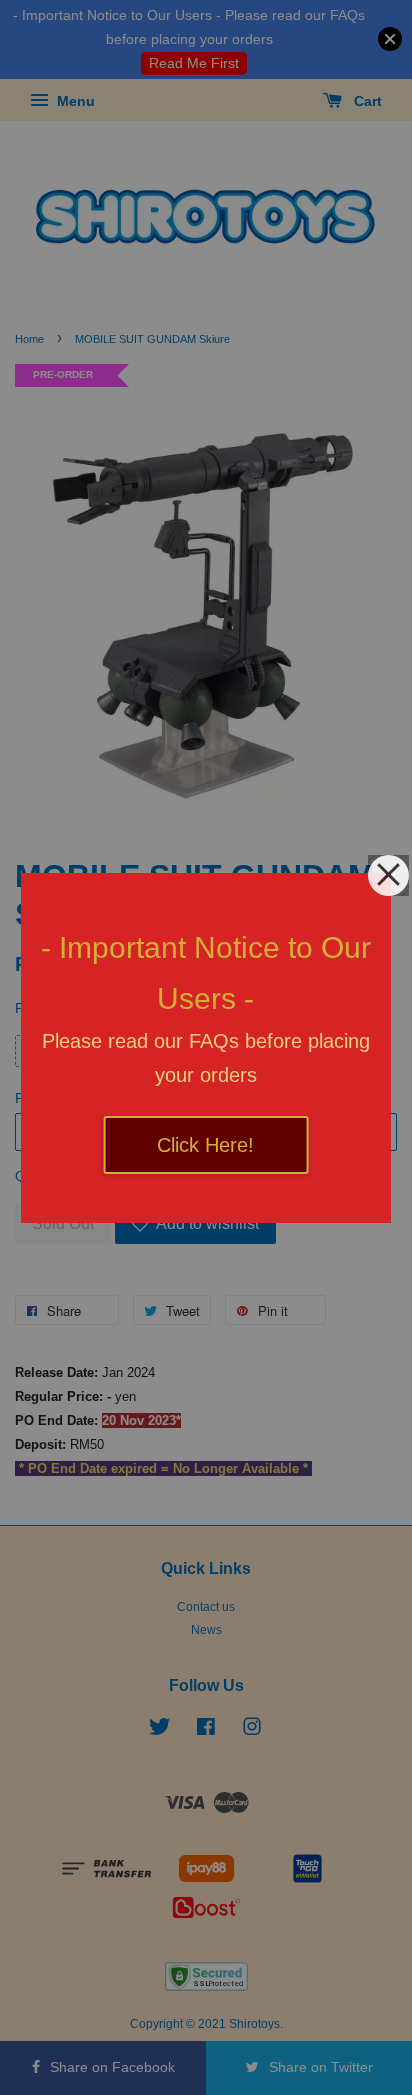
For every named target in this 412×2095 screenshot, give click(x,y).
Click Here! (205, 1145)
